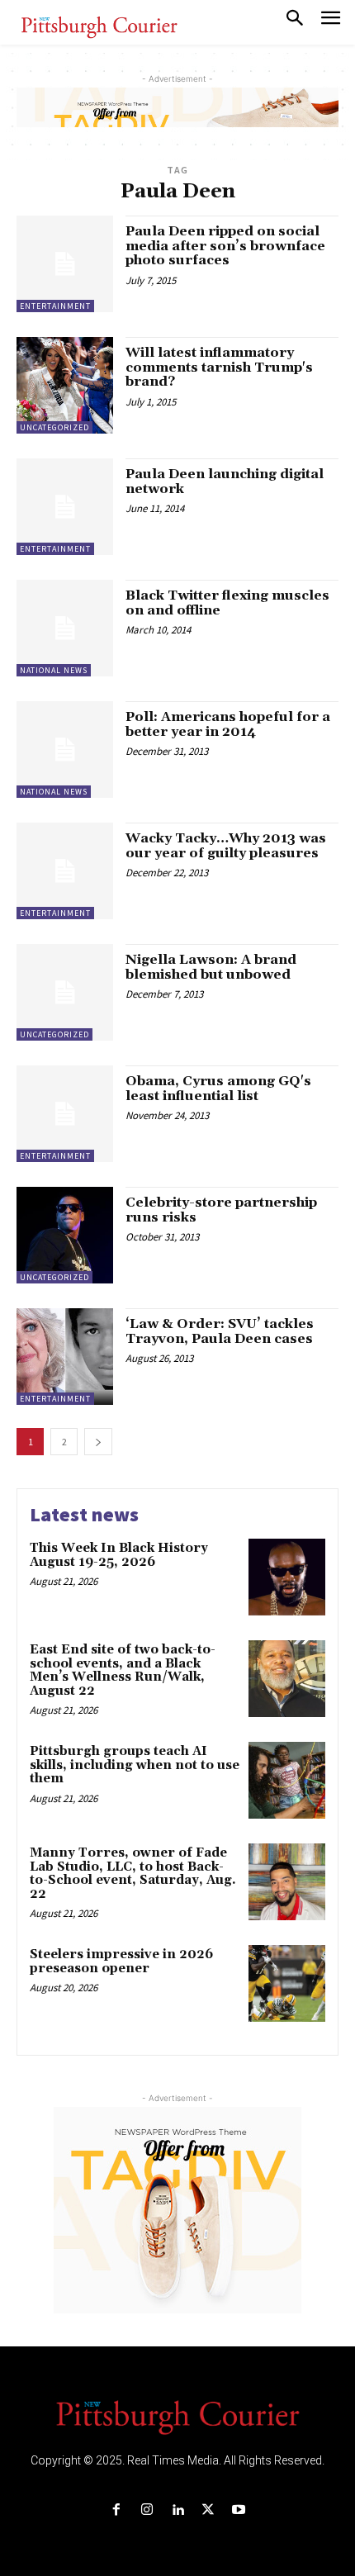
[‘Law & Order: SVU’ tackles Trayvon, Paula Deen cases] (65, 1357)
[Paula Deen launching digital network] (65, 507)
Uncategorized (54, 427)
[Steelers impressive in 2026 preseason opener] (287, 1983)
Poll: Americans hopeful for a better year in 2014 (228, 724)
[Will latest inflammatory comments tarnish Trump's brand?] (65, 385)
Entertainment (55, 306)
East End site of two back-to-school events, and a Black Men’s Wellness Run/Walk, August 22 (123, 1670)
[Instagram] (147, 2510)
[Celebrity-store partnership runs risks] (65, 1235)
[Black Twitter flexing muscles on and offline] (65, 628)
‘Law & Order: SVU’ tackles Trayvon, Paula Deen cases (220, 1331)
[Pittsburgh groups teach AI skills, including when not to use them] (287, 1780)
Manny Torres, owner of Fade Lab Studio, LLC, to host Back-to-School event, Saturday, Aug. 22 (133, 1874)
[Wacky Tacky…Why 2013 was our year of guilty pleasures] (65, 871)
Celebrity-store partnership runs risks (221, 1210)
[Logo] (177, 2416)
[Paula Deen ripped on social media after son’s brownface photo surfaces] (65, 264)
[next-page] (98, 1442)
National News (54, 670)
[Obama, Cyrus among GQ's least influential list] (65, 1114)
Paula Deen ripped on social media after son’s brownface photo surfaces (225, 246)
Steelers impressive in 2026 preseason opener (121, 1962)
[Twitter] (208, 2510)
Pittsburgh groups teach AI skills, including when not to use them (135, 1765)
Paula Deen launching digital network (225, 482)
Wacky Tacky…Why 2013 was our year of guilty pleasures (226, 846)
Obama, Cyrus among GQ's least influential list (218, 1089)
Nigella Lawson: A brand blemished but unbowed (211, 967)
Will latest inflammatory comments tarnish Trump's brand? (219, 367)
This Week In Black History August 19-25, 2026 (119, 1555)
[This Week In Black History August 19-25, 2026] (287, 1577)
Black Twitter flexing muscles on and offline (227, 603)
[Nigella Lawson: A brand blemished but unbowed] (65, 992)
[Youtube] (239, 2510)
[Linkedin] (177, 2510)
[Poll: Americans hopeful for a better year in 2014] (65, 750)
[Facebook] (116, 2510)
